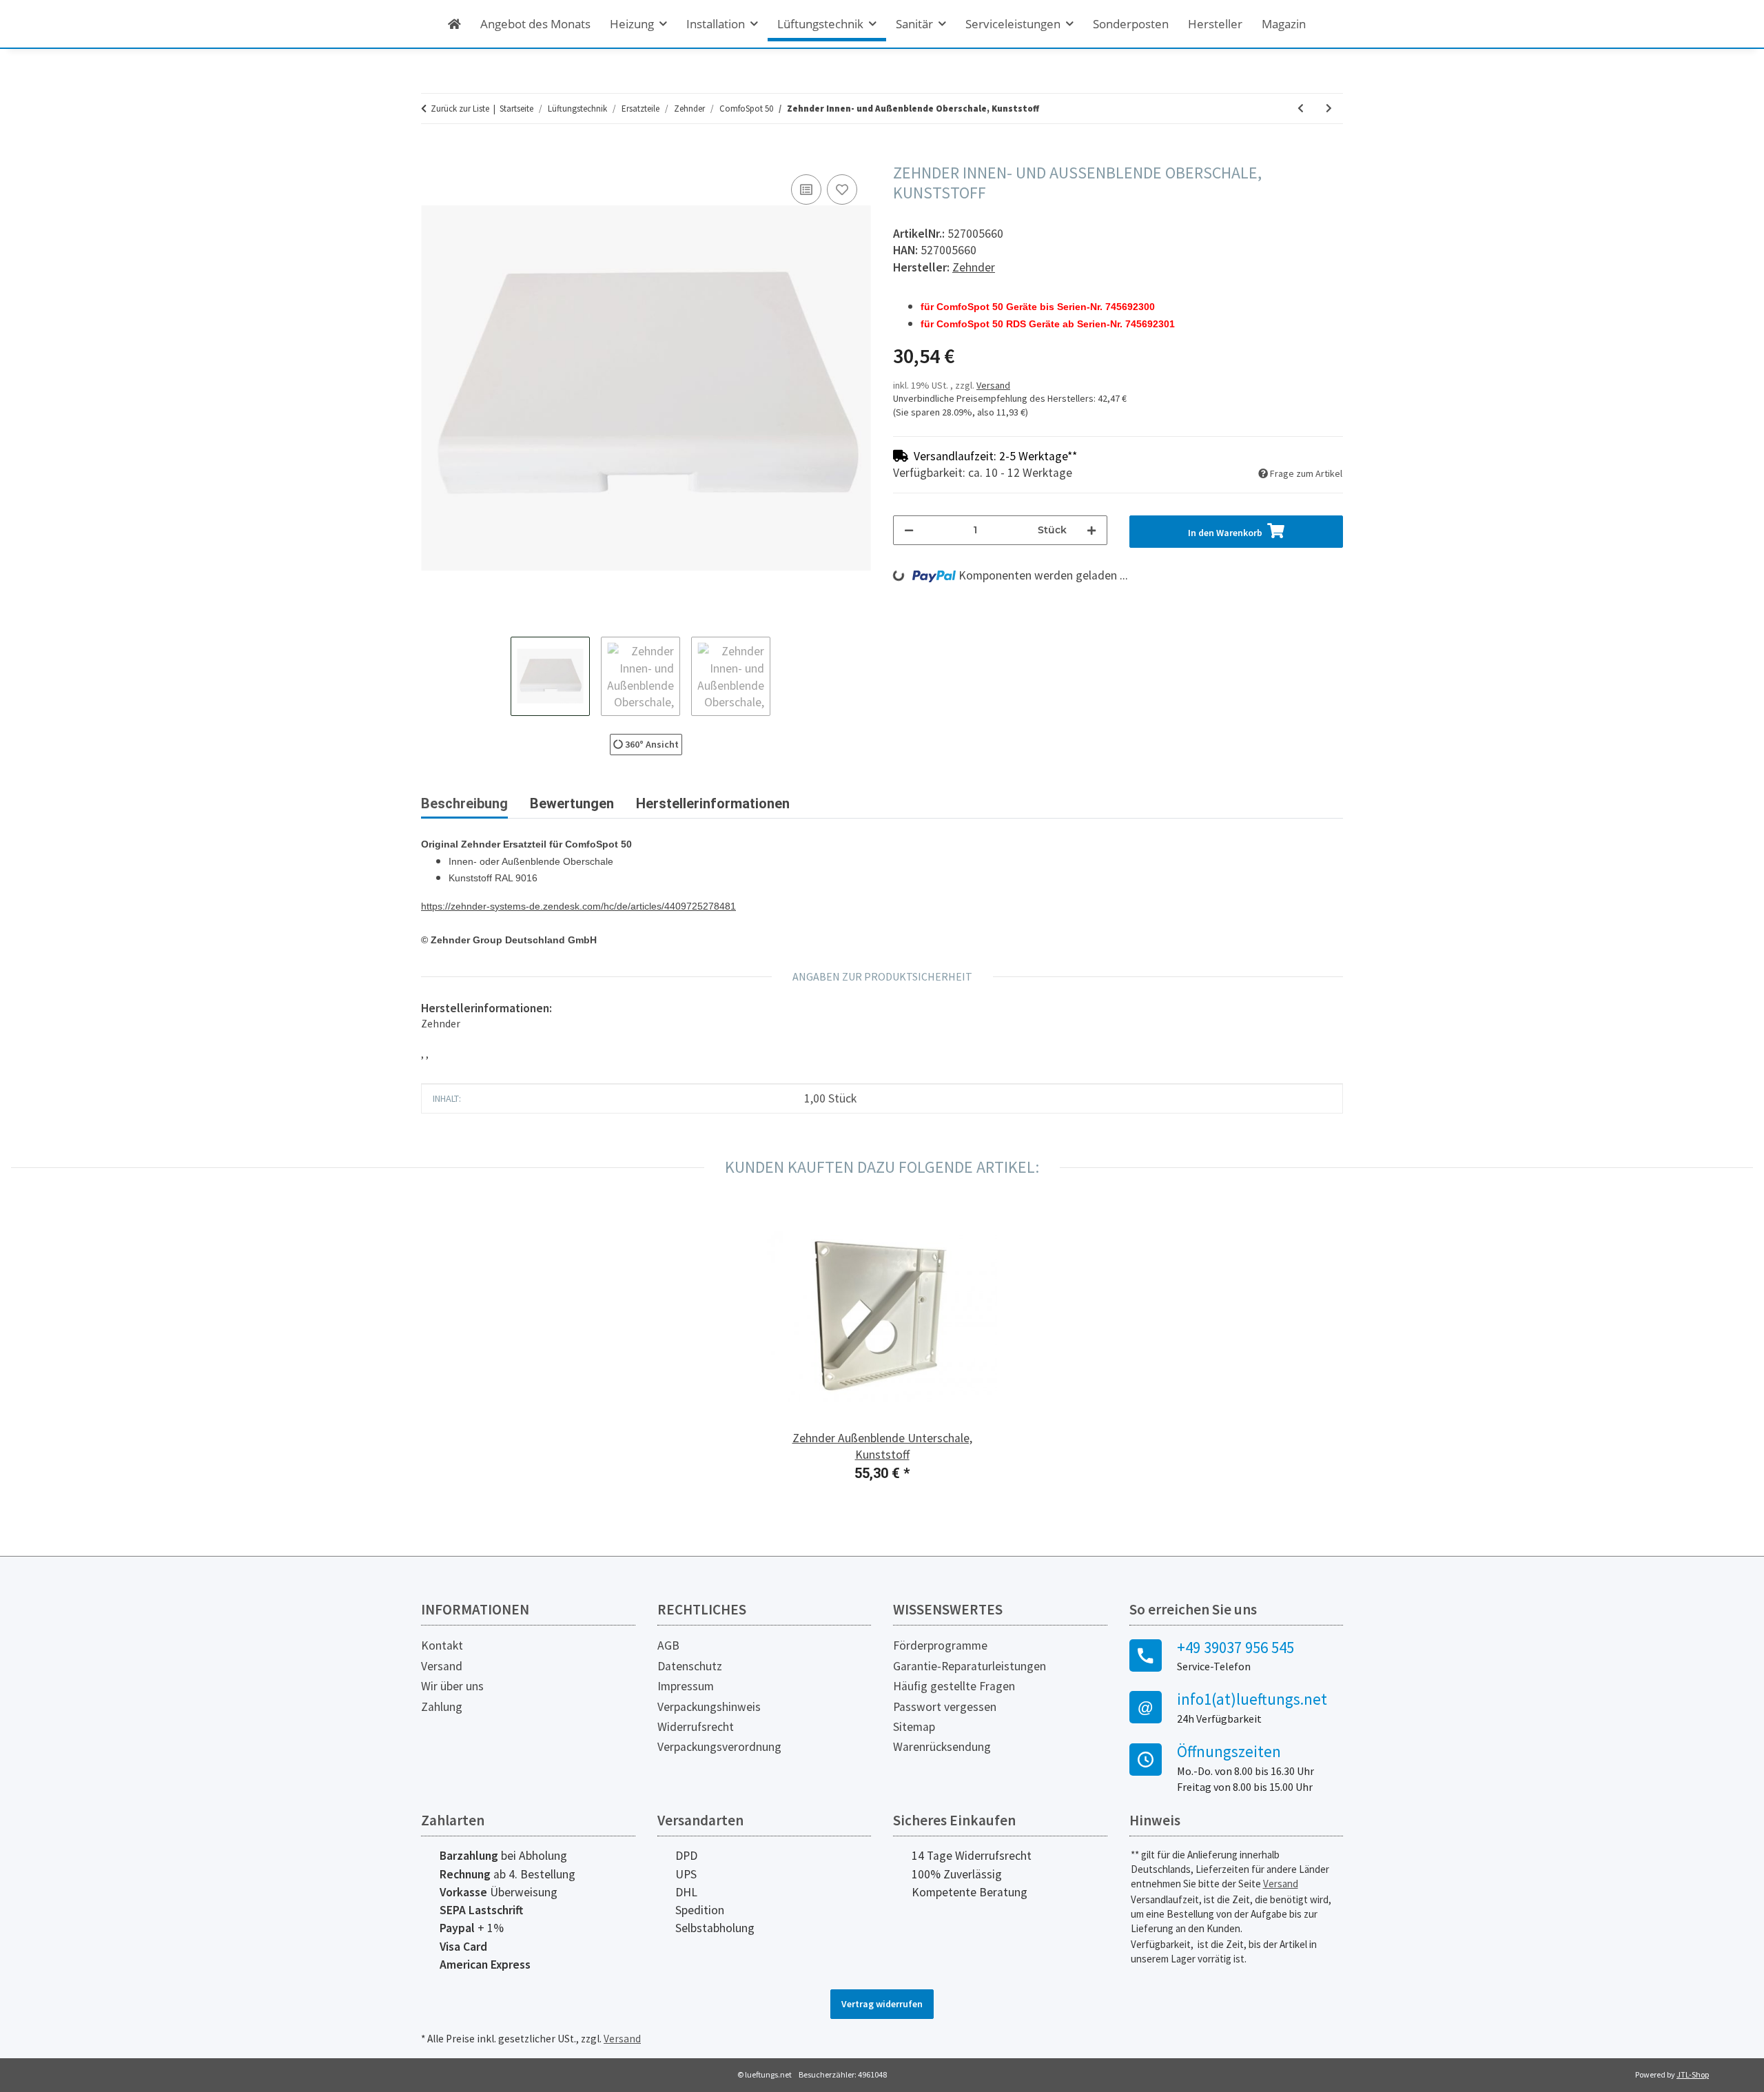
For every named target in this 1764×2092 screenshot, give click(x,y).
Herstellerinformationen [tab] (713, 803)
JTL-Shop (1693, 2074)
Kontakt (442, 1645)
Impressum (686, 1686)
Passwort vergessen (945, 1707)
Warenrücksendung (942, 1747)
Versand (993, 385)
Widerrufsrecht (696, 1727)
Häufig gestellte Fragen (954, 1686)
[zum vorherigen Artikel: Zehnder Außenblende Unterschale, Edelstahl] (1301, 109)
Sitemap (914, 1727)
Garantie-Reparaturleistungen (970, 1666)
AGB (668, 1645)
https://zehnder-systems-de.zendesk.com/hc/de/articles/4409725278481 (578, 906)
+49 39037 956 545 (1235, 1648)
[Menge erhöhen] (1091, 530)
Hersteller (1215, 24)
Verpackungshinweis (709, 1707)
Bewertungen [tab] (572, 803)
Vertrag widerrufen (882, 2004)
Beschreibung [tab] (464, 803)
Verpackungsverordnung (719, 1747)
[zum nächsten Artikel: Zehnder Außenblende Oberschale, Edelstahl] (1329, 109)
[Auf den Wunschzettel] (842, 189)
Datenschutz (690, 1666)
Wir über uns (452, 1686)
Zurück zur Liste (460, 109)
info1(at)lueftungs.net (1252, 1699)
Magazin (1284, 24)
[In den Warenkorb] (432, 156)
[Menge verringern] (909, 530)
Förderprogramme (940, 1645)
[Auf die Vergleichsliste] (806, 189)
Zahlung (442, 1707)
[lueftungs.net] (454, 24)
